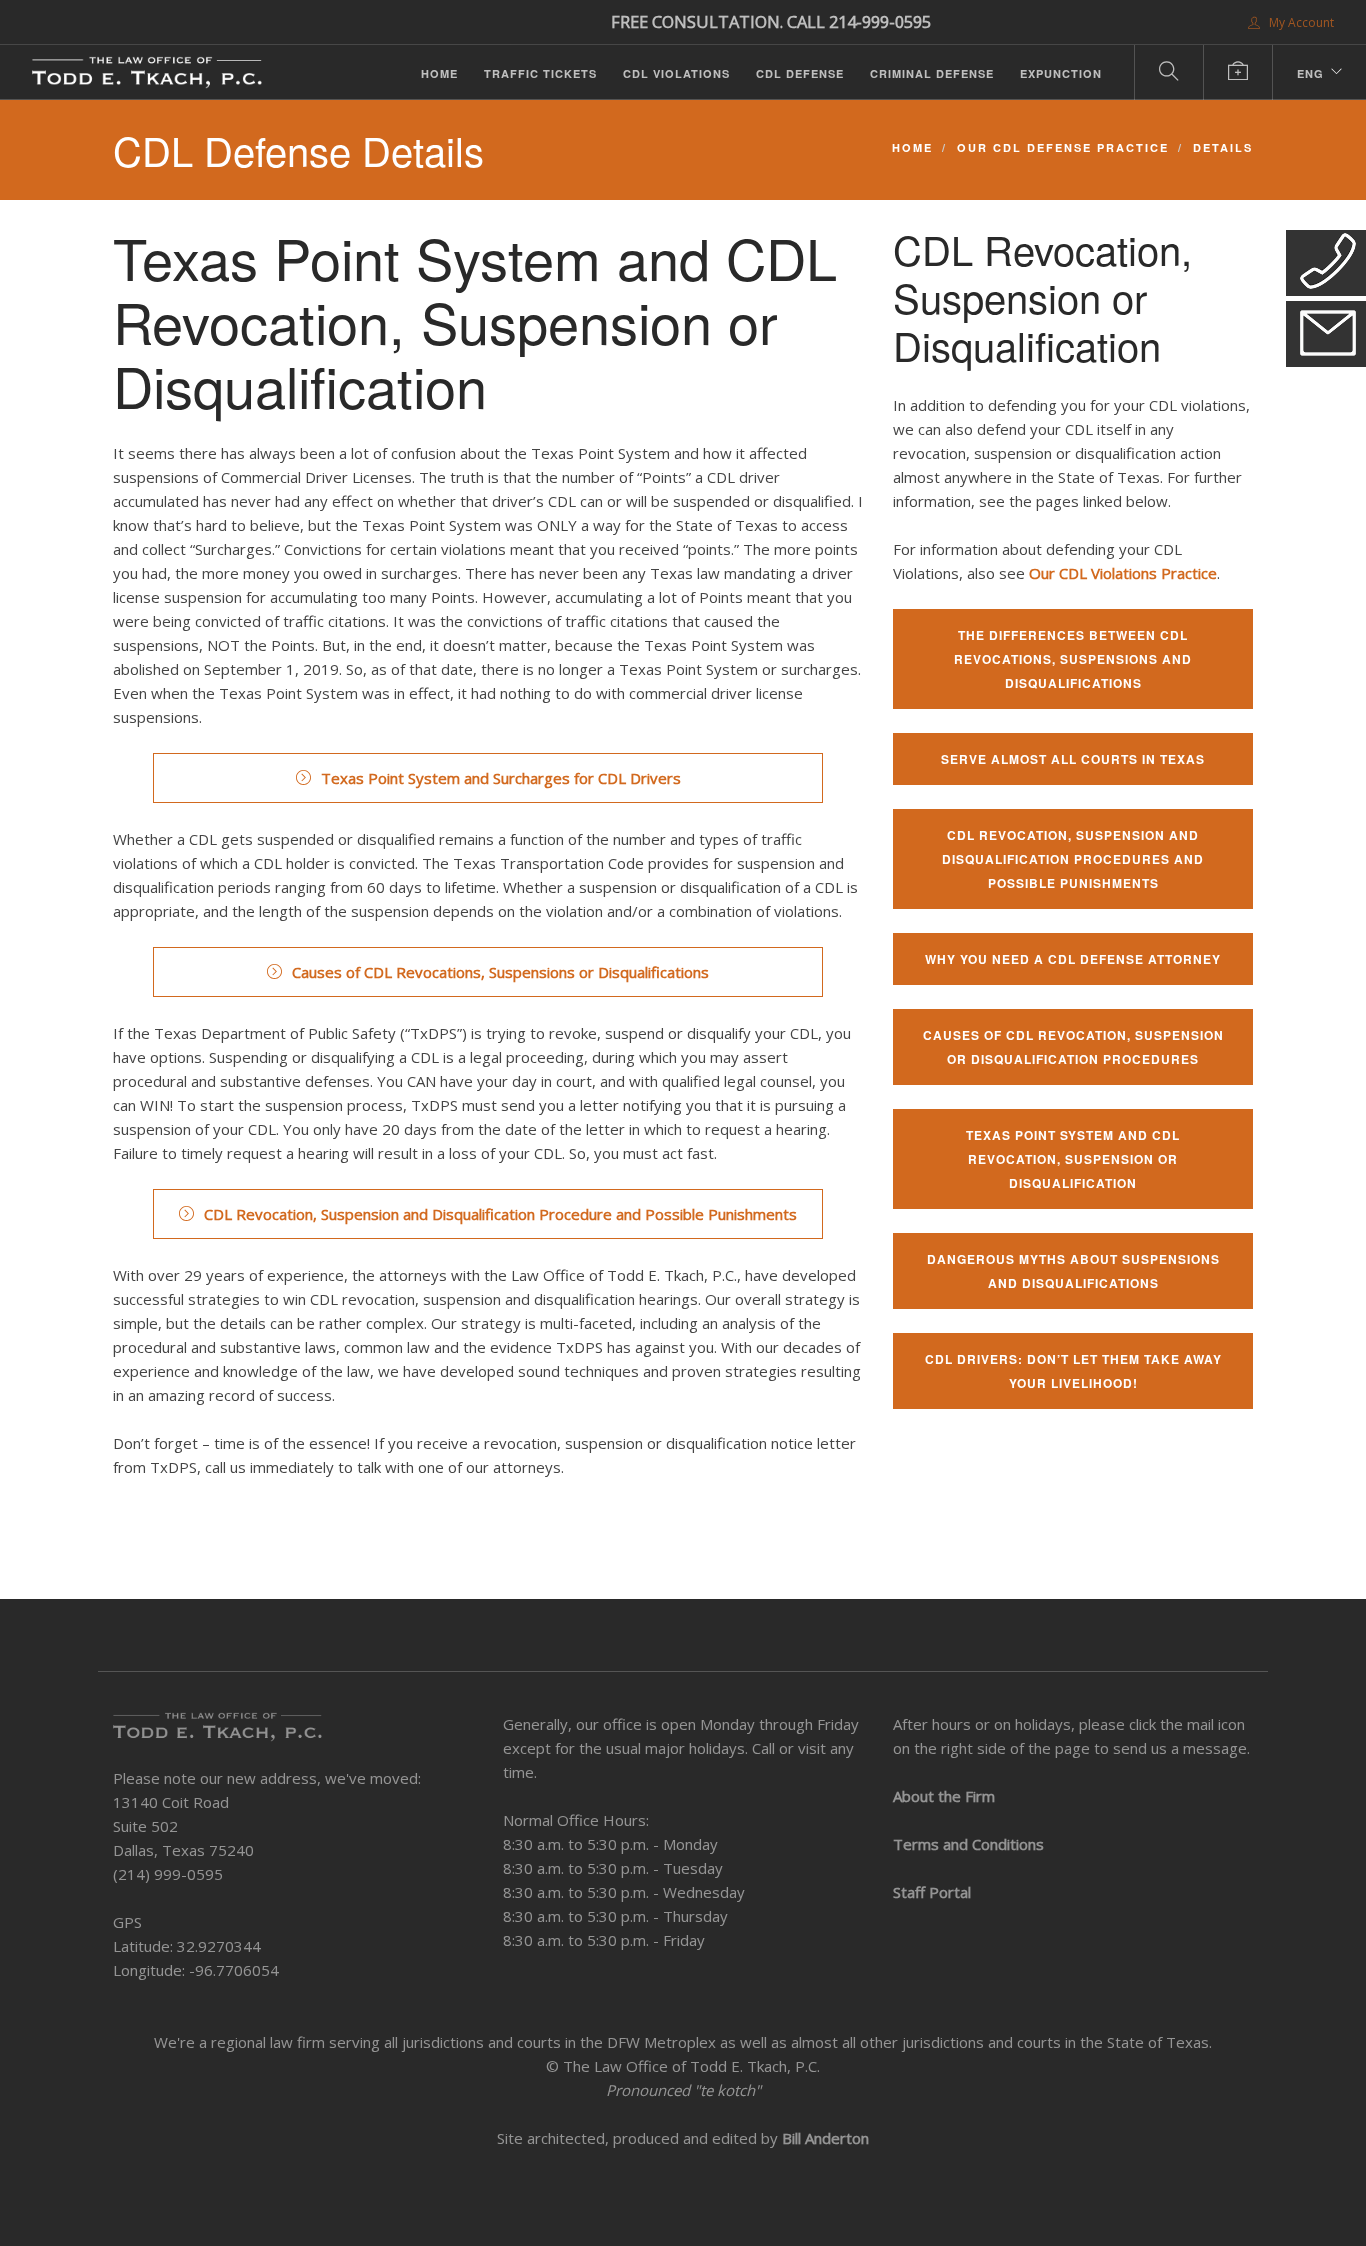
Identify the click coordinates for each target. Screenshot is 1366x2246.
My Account (1300, 22)
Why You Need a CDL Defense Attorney (1073, 959)
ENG (1310, 73)
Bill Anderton (825, 2138)
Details (1223, 147)
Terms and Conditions (968, 1844)
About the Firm (944, 1796)
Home (439, 73)
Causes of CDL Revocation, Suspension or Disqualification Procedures (1073, 1047)
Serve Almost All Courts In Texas (1073, 759)
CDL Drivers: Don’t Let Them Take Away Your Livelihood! (1073, 1371)
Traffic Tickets (540, 73)
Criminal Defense (932, 73)
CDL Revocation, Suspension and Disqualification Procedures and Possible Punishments (1073, 859)
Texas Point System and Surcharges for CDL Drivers (501, 778)
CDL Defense (800, 73)
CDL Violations (676, 73)
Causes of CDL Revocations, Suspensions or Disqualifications (500, 972)
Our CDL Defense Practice (1063, 147)
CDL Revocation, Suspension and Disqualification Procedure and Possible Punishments (500, 1214)
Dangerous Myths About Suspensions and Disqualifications (1073, 1271)
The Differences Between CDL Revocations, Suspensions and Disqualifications (1073, 659)
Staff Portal (932, 1892)
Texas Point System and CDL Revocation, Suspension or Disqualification (1073, 1159)
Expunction (1061, 73)
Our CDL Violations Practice (1123, 573)
